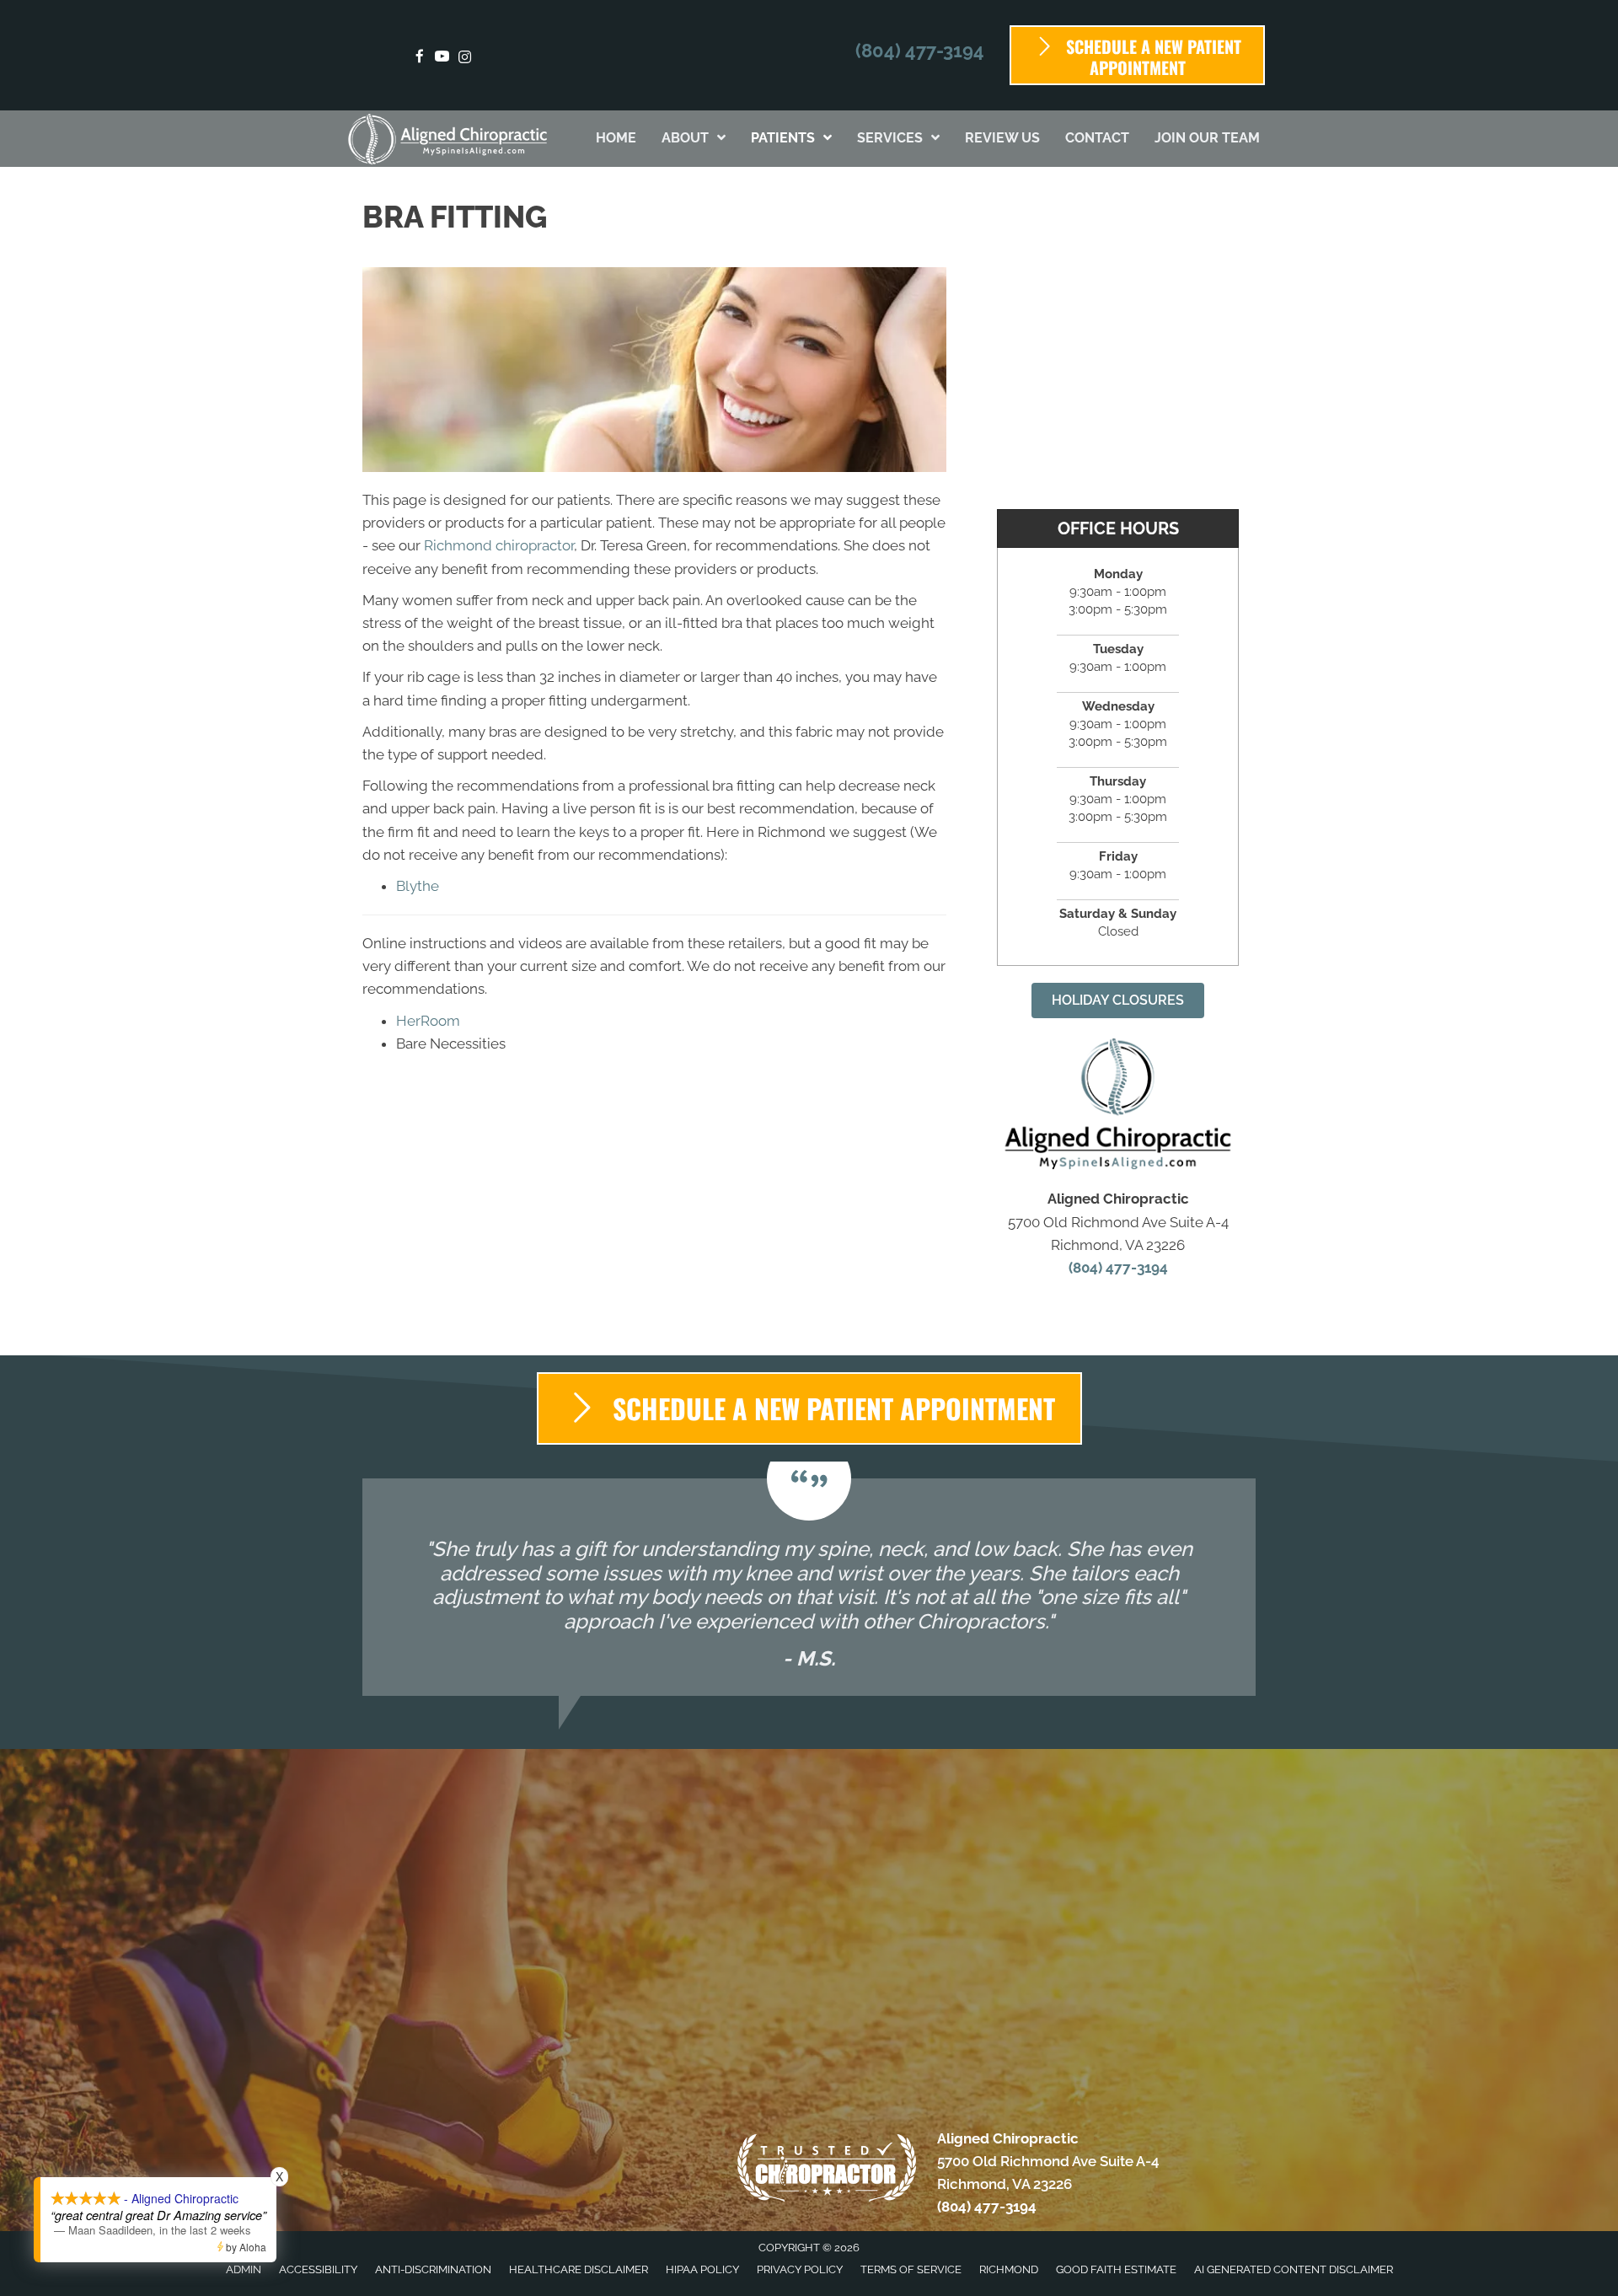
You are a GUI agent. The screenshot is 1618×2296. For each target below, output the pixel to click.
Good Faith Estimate (1116, 2269)
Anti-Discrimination (433, 2269)
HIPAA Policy (702, 2269)
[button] (1118, 1000)
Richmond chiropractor (499, 545)
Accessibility (318, 2269)
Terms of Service (911, 2269)
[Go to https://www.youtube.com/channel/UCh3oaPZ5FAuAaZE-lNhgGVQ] (442, 58)
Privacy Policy (800, 2269)
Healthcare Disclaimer (579, 2269)
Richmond (1009, 2269)
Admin (244, 2269)
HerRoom (428, 1021)
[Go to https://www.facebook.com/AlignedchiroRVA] (419, 58)
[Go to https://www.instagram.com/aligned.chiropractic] (465, 58)
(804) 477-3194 (920, 51)
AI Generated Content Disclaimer (1294, 2269)
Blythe (418, 886)
